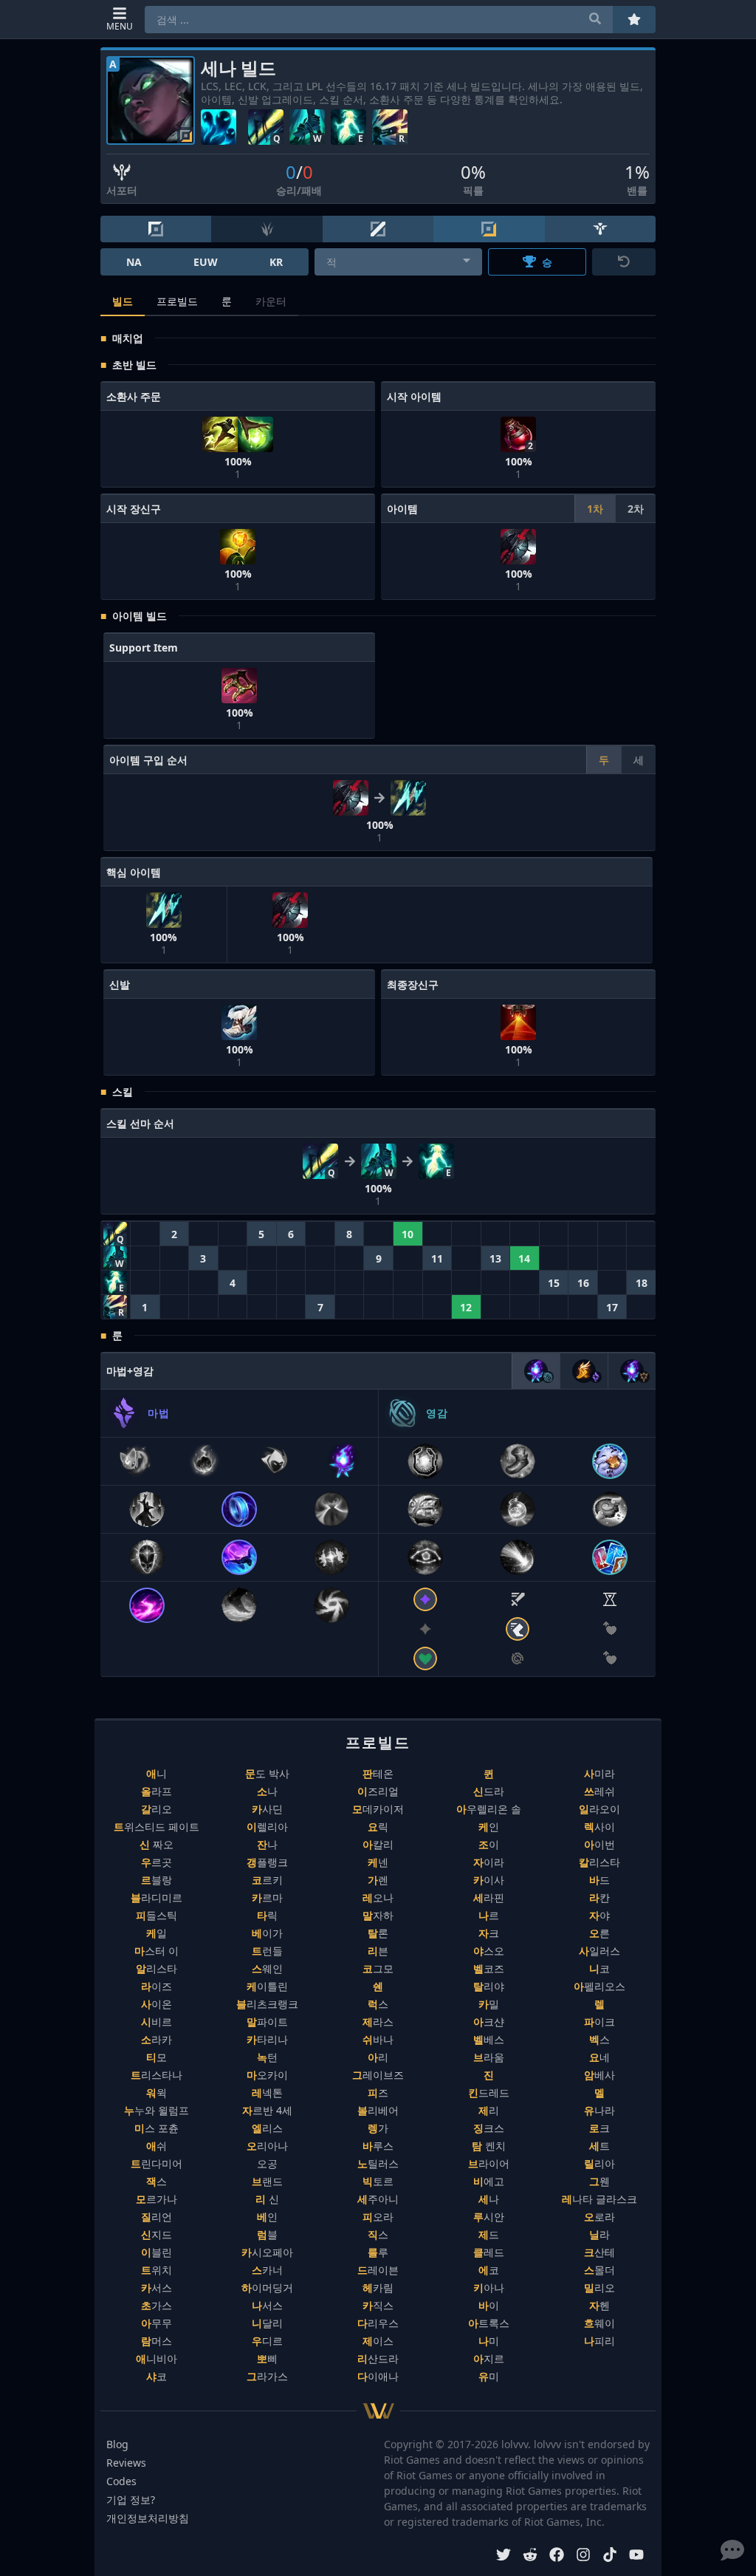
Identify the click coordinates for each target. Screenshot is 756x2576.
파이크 (599, 2022)
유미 (489, 2376)
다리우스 (378, 2323)
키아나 (489, 2288)
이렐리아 (267, 1827)
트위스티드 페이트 (157, 1827)
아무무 (157, 2323)
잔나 (267, 1844)
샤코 (157, 2376)
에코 (489, 2270)
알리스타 (157, 1968)
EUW (206, 262)
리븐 (378, 1951)
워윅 (157, 2092)
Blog (117, 2444)
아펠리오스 (599, 1986)
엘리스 (267, 2128)
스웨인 (267, 1968)
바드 (599, 1880)
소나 (267, 1791)
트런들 (267, 1951)
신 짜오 (157, 1844)
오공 (267, 2163)
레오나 (378, 1897)
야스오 (489, 1951)
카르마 (267, 1897)
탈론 (378, 1933)
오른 (599, 1933)
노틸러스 (378, 2163)
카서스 (157, 2288)
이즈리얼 (378, 1791)
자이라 (489, 1862)
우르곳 (157, 1862)
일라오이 (599, 1809)
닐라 (599, 2234)
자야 (599, 1915)
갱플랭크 (267, 1862)
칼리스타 (599, 1862)
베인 (267, 2217)
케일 (157, 1933)
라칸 (599, 1897)
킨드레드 (489, 2092)
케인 (489, 1827)
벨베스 (489, 2039)
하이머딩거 (267, 2288)
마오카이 (267, 2075)
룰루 (378, 2252)
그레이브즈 (378, 2075)
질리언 (157, 2217)
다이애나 (378, 2376)
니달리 (267, 2323)
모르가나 (157, 2199)
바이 (489, 2305)
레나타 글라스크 (599, 2199)
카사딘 (267, 1809)
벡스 (599, 2039)
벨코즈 (489, 1968)
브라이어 (489, 2163)
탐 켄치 (489, 2146)
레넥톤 (267, 2092)
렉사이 (599, 1827)
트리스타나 (157, 2075)
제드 (489, 2234)
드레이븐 (378, 2270)
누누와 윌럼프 (157, 2110)
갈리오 (157, 1809)
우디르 (267, 2341)
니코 (599, 1968)
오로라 (599, 2217)
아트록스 (489, 2323)
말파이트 (267, 2022)
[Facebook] (557, 2556)
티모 (157, 2057)
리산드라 (378, 2358)
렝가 (378, 2128)
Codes (121, 2481)
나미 (489, 2341)
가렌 (378, 1880)
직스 (378, 2234)
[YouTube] (636, 2556)
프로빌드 (177, 301)
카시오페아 (267, 2252)
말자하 (378, 1915)
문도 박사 (267, 1773)
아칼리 (378, 1844)
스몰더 (599, 2270)
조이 (489, 1844)
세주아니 (378, 2199)
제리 (489, 2110)
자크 (489, 1933)
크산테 (599, 2252)
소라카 (157, 2039)
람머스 (157, 2341)
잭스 (157, 2181)
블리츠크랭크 (267, 2004)
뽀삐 (267, 2358)
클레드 (489, 2252)
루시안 (489, 2217)
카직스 (378, 2305)
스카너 (267, 2270)
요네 (599, 2057)
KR (276, 262)
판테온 (378, 1773)
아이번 (599, 1844)
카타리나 (267, 2039)
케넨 (378, 1862)
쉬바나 (378, 2039)
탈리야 (489, 1986)
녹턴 (267, 2057)
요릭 (378, 1827)
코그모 (378, 1968)
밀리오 (599, 2288)
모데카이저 (378, 1809)
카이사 (489, 1880)
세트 (599, 2146)
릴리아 (599, 2163)
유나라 (599, 2110)
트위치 (157, 2270)
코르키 (267, 1880)
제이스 (378, 2341)
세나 (489, 2199)
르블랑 (157, 1880)
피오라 (378, 2217)
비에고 (489, 2181)
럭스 (378, 2004)
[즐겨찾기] (634, 20)
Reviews (126, 2463)
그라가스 (267, 2376)
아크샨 (489, 2022)
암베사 (599, 2075)
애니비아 (157, 2358)
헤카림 (378, 2288)
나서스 (267, 2305)
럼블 (267, 2234)
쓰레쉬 (599, 1791)
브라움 (489, 2057)
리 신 (267, 2199)
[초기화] (624, 262)
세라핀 (489, 1897)
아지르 (489, 2358)
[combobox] (398, 262)
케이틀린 (267, 1986)
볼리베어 (378, 2110)
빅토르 (378, 2181)
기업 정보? (131, 2500)
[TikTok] (610, 2556)
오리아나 (267, 2146)
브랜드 (267, 2181)
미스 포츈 (157, 2128)
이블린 (157, 2252)
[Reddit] (530, 2556)
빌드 (123, 301)
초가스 (157, 2305)
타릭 (267, 1915)
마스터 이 (157, 1951)
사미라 (599, 1773)
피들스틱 (157, 1915)
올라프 (157, 1791)
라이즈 (157, 1986)
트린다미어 (157, 2163)
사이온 (157, 2004)
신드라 (489, 1791)
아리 (378, 2057)
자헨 (599, 2305)
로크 (599, 2128)
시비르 (157, 2022)
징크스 (489, 2128)
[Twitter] (504, 2556)
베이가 (267, 1933)
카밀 (489, 2004)
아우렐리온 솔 (489, 1809)
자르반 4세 (267, 2110)
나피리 (599, 2341)
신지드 (157, 2234)
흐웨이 (599, 2323)
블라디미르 (157, 1897)
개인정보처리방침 (148, 2518)
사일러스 (599, 1951)
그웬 (599, 2181)
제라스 (378, 2022)
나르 (489, 1915)
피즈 (378, 2092)
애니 (157, 1773)
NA (134, 262)
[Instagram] (583, 2556)
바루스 (378, 2146)
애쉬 (157, 2146)
